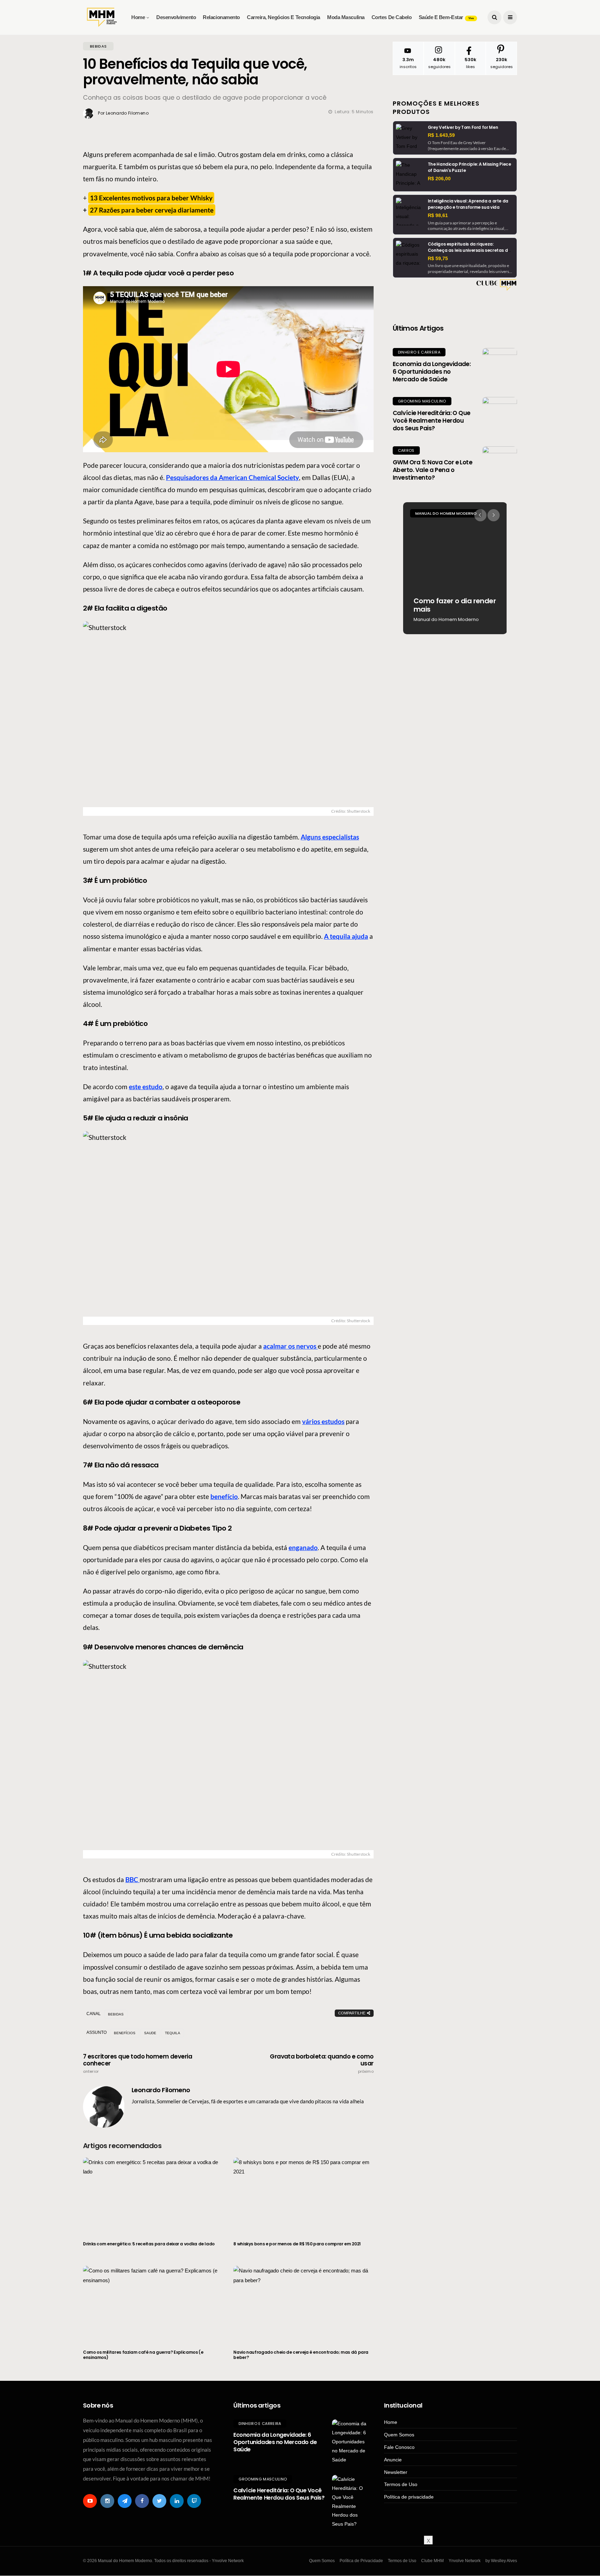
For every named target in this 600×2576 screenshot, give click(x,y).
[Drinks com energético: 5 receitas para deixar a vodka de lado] (153, 2195)
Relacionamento (221, 17)
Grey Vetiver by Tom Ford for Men (463, 127)
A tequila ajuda (346, 936)
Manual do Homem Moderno (446, 513)
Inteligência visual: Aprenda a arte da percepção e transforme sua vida (468, 204)
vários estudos (323, 1421)
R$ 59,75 (438, 258)
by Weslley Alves (501, 2561)
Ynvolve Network (465, 2561)
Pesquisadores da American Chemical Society (232, 477)
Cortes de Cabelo (392, 17)
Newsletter (396, 2472)
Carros (406, 450)
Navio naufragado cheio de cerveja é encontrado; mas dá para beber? (301, 2355)
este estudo (146, 1087)
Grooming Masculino (422, 401)
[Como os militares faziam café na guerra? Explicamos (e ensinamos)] (153, 2303)
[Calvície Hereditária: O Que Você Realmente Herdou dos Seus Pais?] (500, 414)
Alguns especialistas (330, 837)
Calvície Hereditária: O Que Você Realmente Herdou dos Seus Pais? (432, 421)
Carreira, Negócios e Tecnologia (284, 17)
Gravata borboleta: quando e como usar (322, 2063)
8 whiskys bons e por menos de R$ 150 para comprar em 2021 (297, 2244)
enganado (303, 1547)
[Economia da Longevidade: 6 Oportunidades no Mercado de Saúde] (500, 365)
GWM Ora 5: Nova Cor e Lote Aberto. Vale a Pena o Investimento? (433, 470)
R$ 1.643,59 (441, 135)
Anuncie (393, 2460)
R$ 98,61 (438, 215)
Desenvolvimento (176, 17)
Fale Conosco (399, 2447)
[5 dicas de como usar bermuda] (455, 568)
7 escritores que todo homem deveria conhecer (137, 2063)
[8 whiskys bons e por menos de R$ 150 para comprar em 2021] (303, 2195)
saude (150, 2033)
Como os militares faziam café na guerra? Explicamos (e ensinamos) (143, 2355)
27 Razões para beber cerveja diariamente (152, 210)
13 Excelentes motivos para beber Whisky (151, 198)
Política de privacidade (409, 2497)
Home (138, 17)
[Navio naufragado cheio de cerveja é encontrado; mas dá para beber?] (303, 2303)
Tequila (173, 2033)
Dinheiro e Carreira (419, 352)
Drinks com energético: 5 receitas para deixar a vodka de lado (149, 2244)
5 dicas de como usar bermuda (450, 605)
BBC (132, 1879)
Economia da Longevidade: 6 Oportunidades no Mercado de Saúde (432, 372)
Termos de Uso (401, 2484)
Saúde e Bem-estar (446, 17)
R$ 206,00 (439, 179)
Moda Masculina (346, 17)
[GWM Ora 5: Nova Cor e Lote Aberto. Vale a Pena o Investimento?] (500, 464)
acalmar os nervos (290, 1346)
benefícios (125, 2033)
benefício (224, 1496)
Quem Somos (399, 2435)
